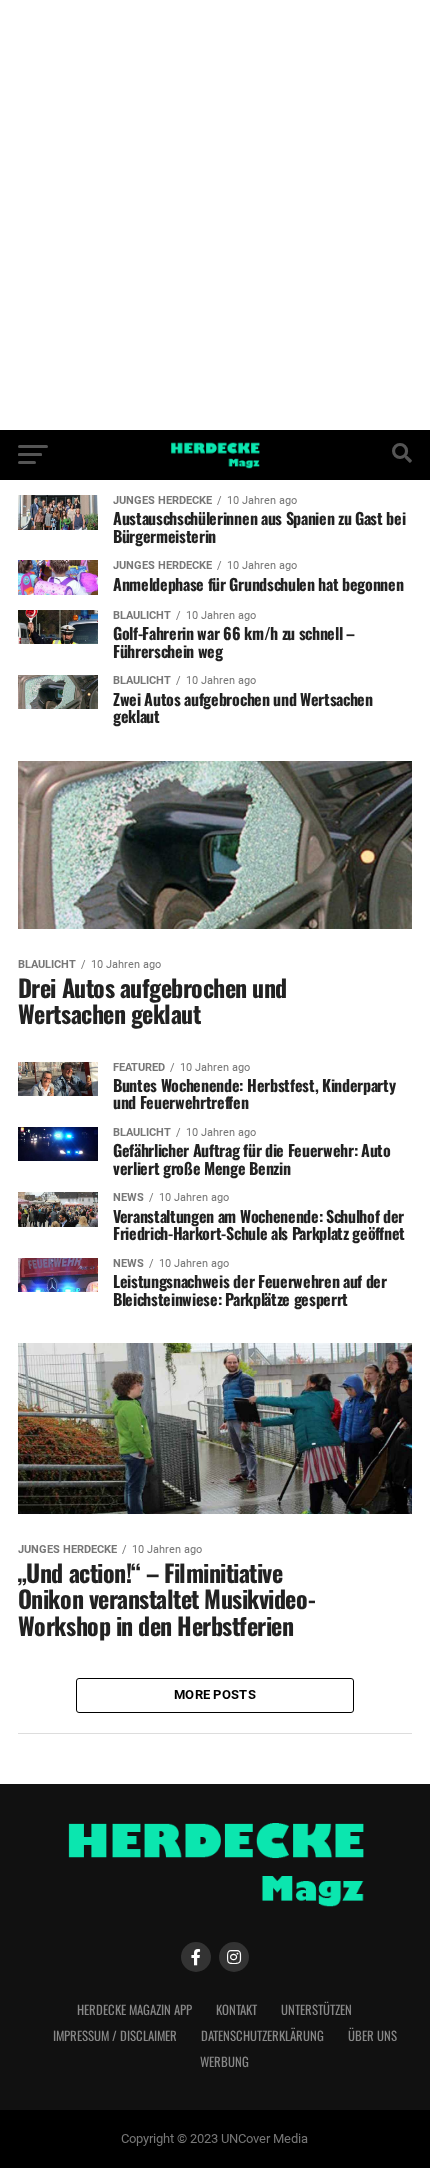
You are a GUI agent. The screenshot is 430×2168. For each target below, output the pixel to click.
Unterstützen (316, 2009)
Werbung (224, 2061)
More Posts (215, 1694)
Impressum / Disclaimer (115, 2035)
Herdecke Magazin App (134, 2009)
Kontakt (236, 2009)
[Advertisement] (215, 215)
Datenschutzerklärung (262, 2035)
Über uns (372, 2035)
